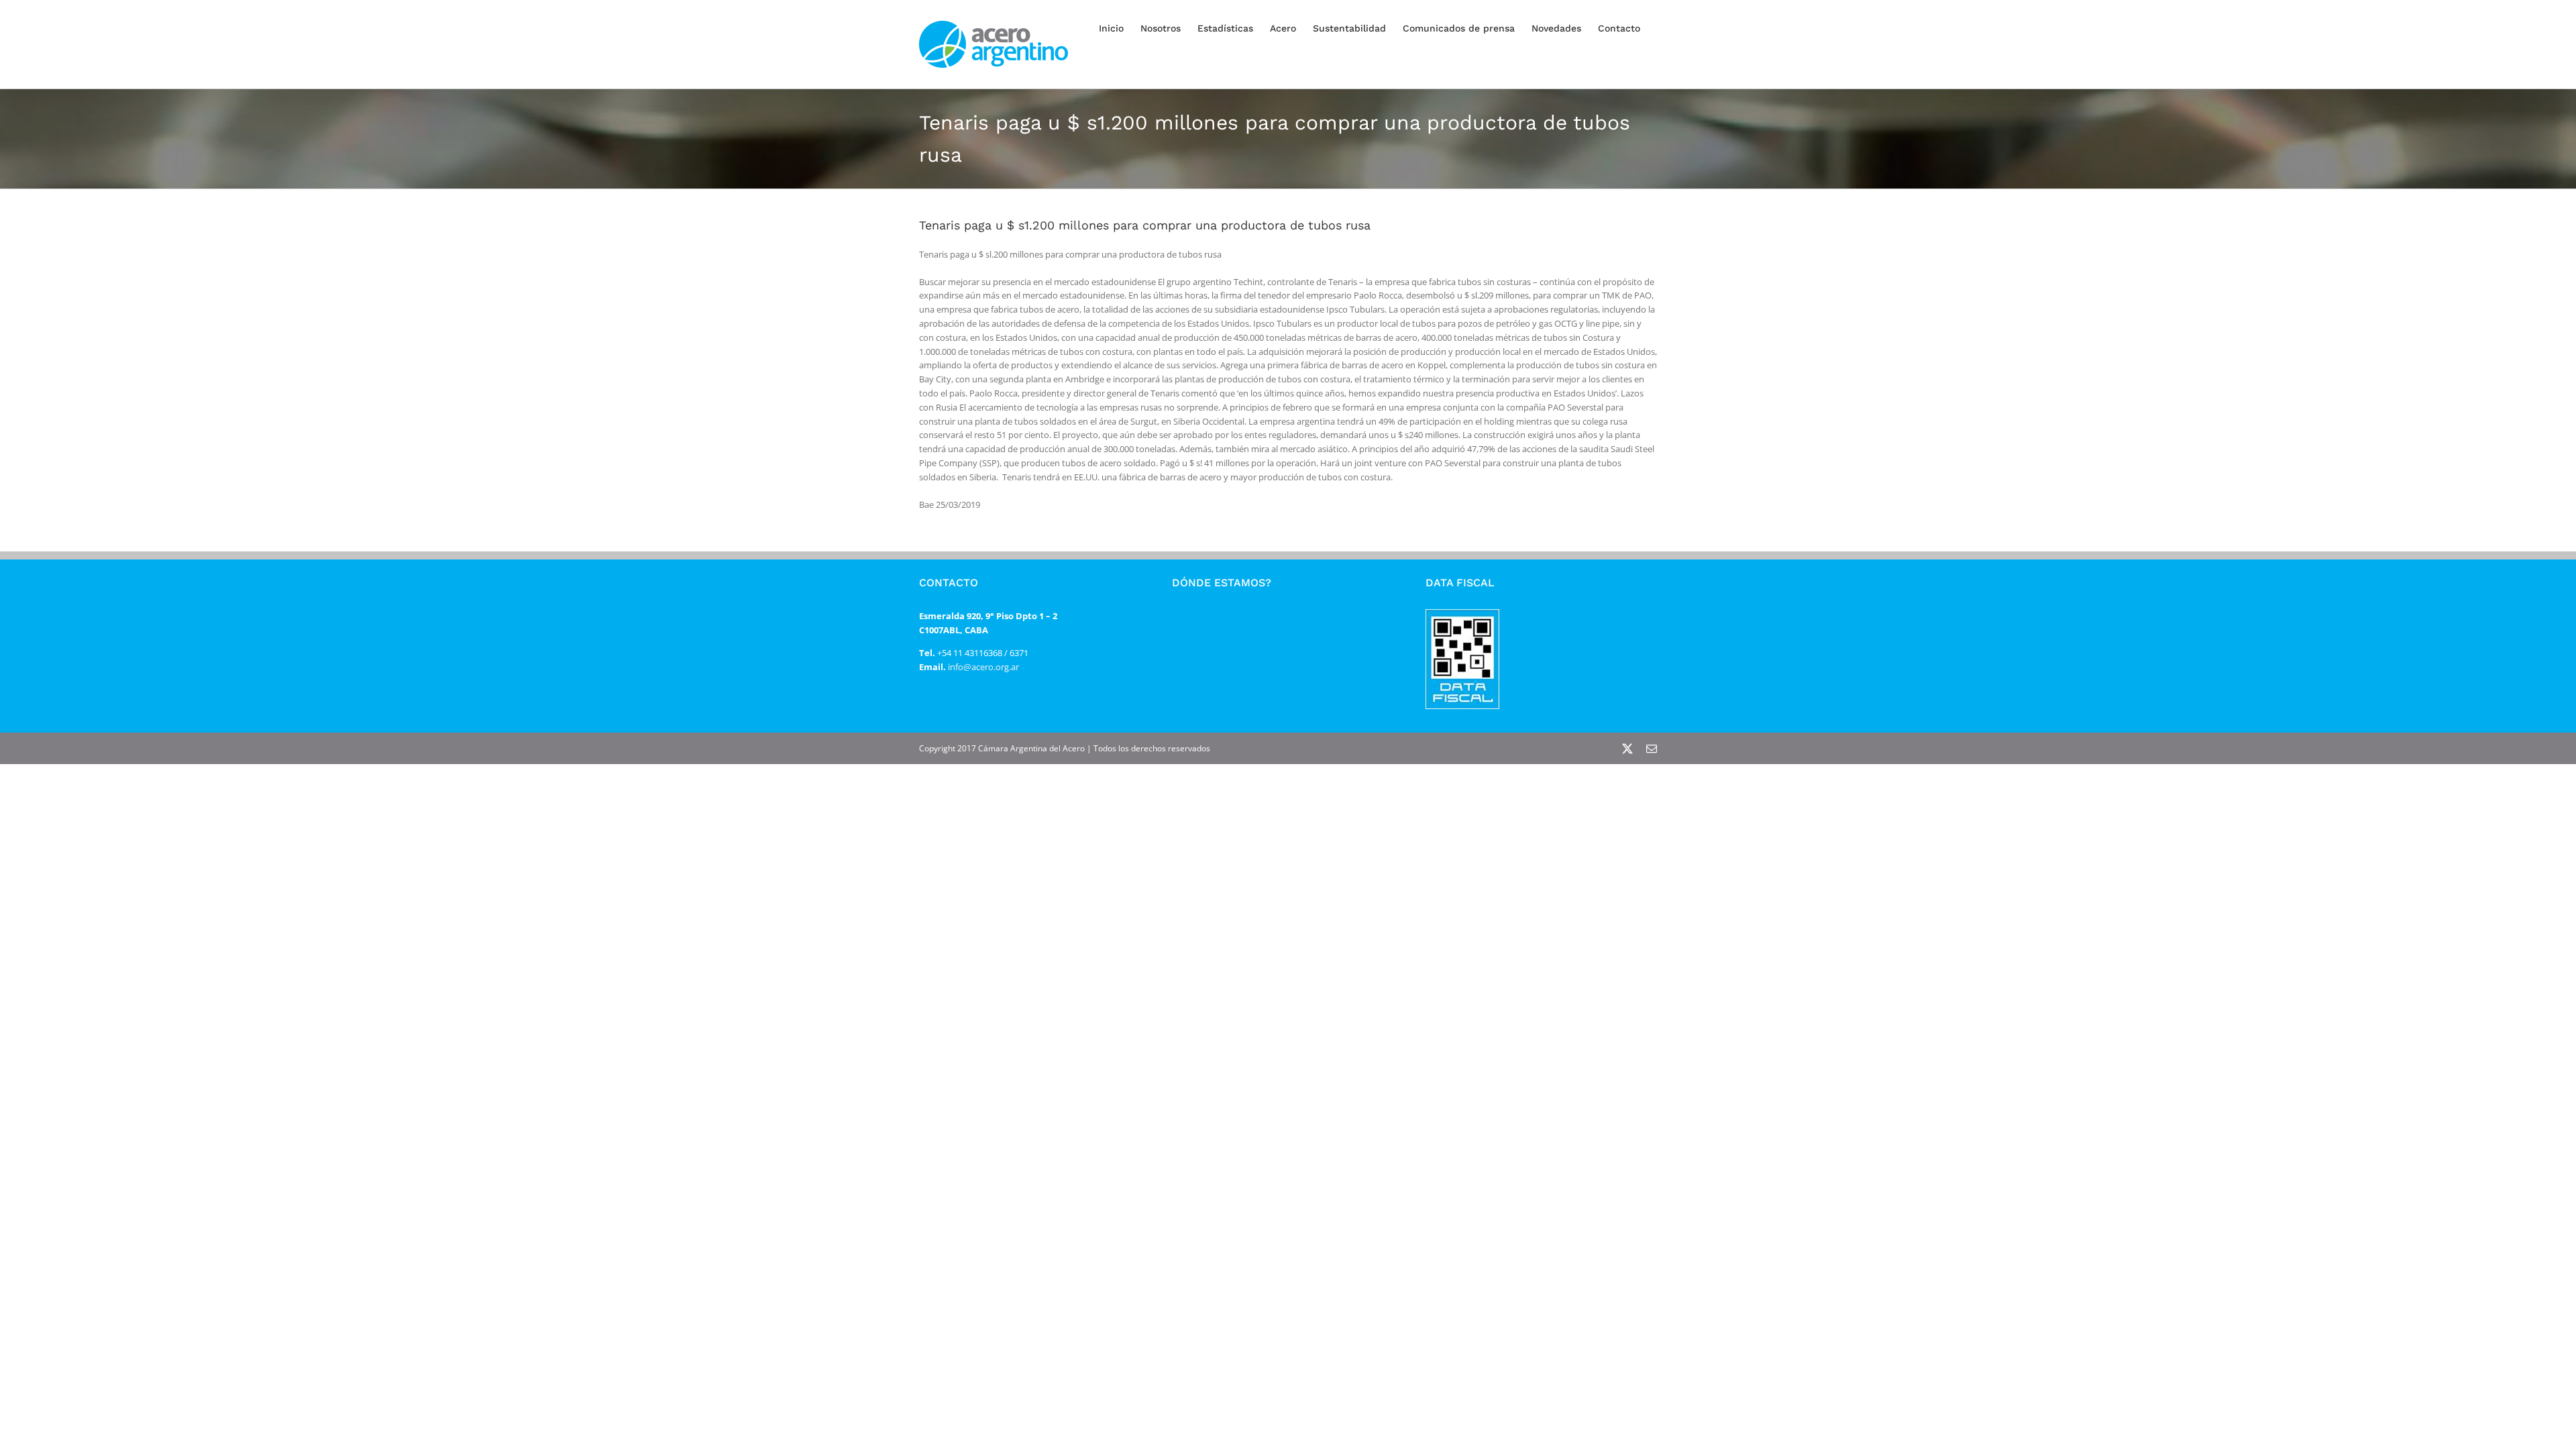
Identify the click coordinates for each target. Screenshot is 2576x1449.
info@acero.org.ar (982, 667)
